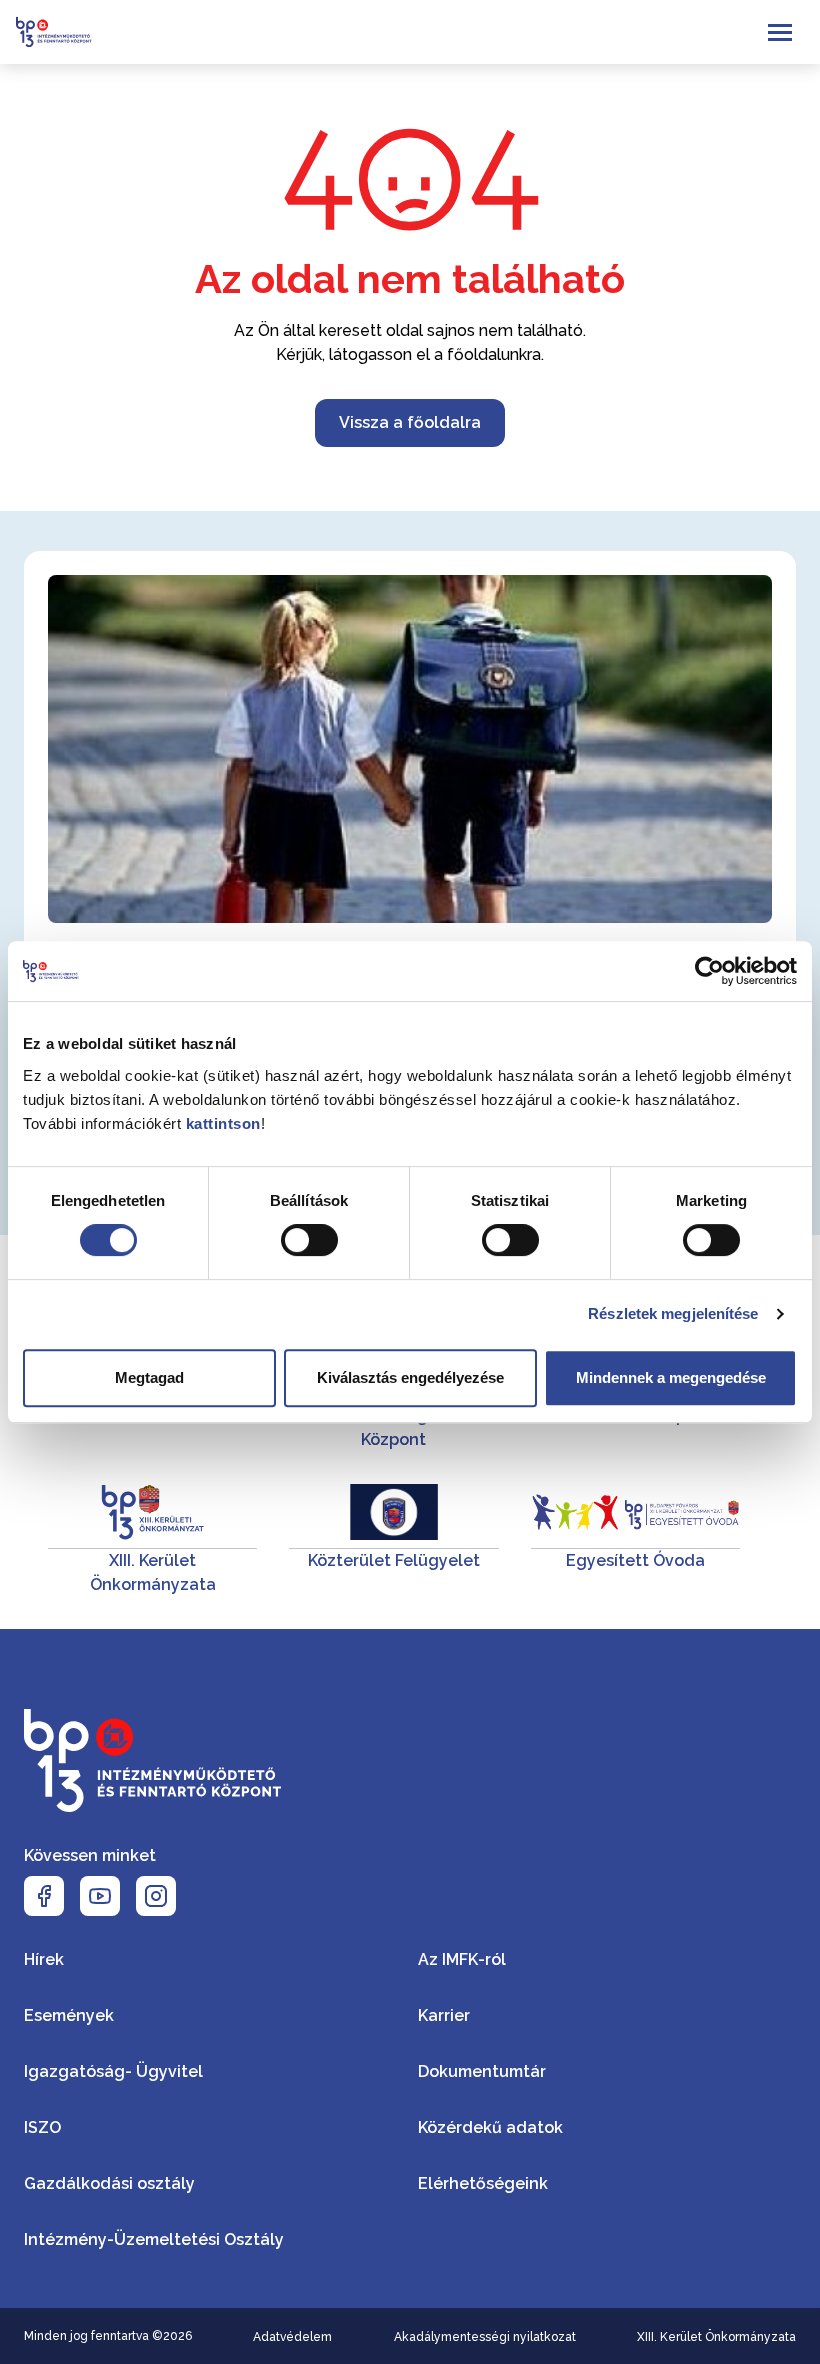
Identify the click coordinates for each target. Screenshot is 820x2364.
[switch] (309, 1240)
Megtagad (149, 1377)
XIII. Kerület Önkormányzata (716, 2337)
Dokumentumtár (482, 2071)
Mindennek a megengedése (671, 1377)
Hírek (44, 1959)
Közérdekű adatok (490, 2127)
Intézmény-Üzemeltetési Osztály (154, 2239)
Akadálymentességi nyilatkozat (485, 2337)
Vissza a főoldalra (410, 422)
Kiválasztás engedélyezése (410, 1377)
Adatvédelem (292, 2337)
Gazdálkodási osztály (109, 2183)
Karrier (444, 2015)
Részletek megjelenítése (673, 1313)
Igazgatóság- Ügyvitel (113, 2071)
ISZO (42, 2127)
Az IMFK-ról (462, 1959)
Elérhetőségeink (483, 2183)
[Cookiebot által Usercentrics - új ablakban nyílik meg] (709, 971)
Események (69, 2015)
